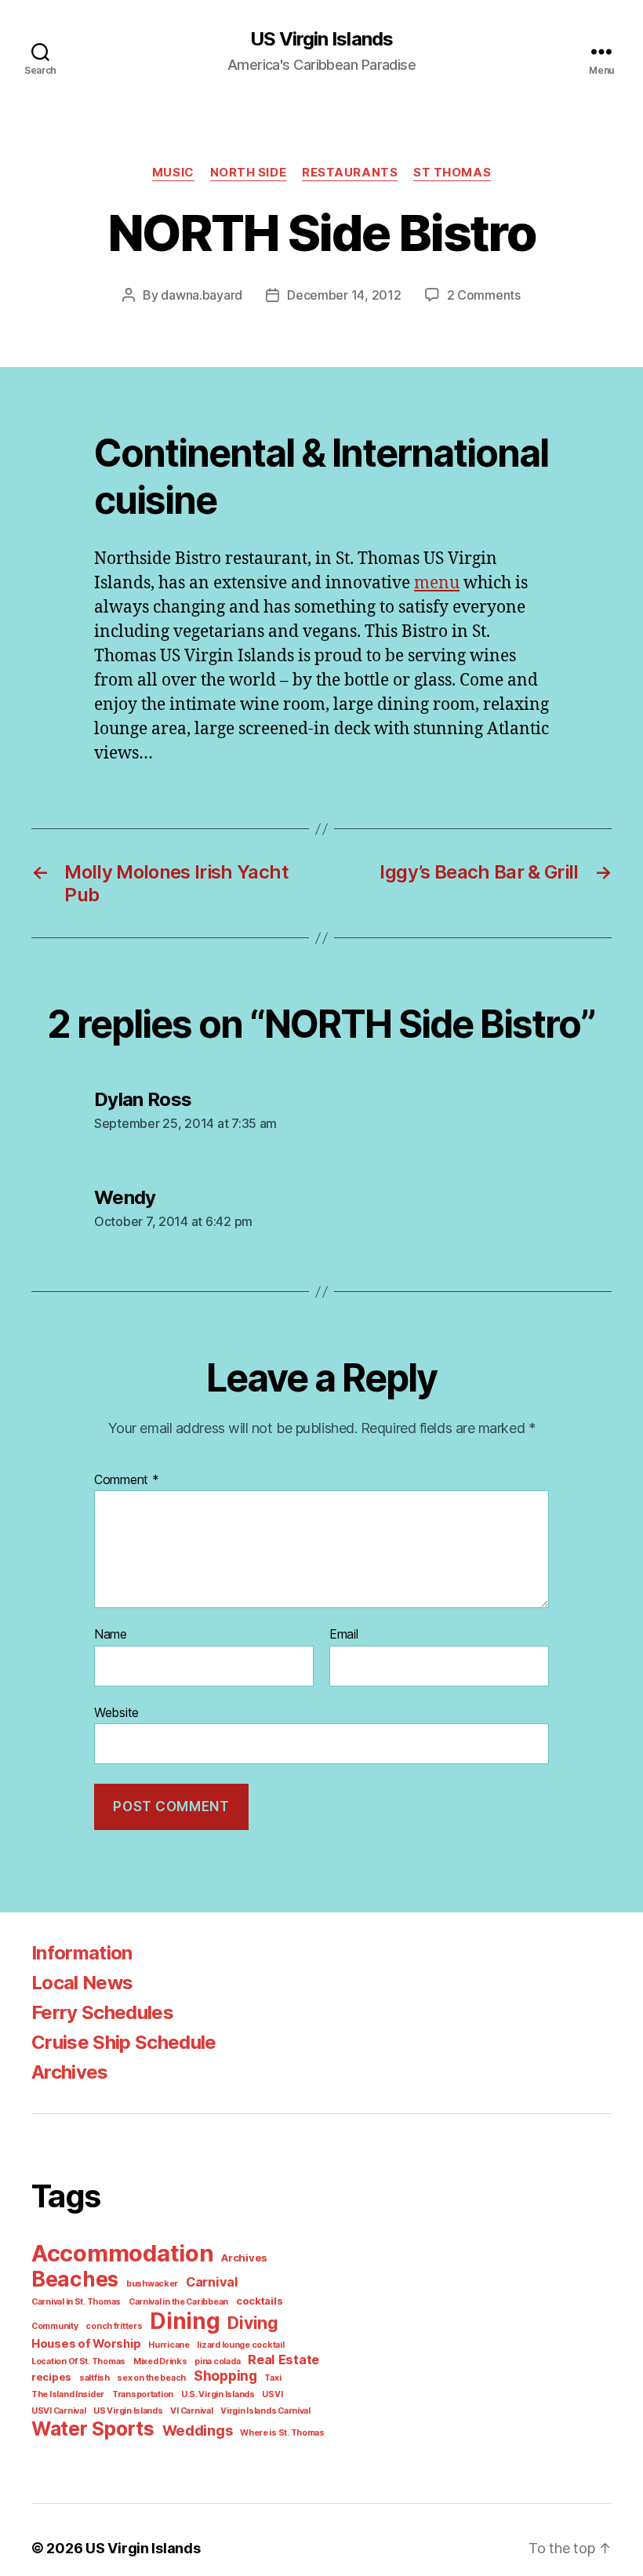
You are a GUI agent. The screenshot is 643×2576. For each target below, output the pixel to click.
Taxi (272, 2378)
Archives (70, 2072)
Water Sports (93, 2429)
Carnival (212, 2282)
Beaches (75, 2279)
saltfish (94, 2378)
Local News (82, 1983)
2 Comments (484, 295)
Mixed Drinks (160, 2361)
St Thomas (452, 173)
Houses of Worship (86, 2344)
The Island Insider (68, 2394)
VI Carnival (191, 2411)
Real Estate (283, 2360)
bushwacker (152, 2284)
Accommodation (123, 2253)
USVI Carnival (59, 2411)
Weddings (198, 2430)
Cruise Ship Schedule (124, 2042)
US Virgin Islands (321, 39)
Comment (127, 1480)
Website (116, 1712)
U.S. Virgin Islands (218, 2394)
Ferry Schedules (102, 2012)
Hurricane (169, 2345)
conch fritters (114, 2326)
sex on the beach (151, 2378)
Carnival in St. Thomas (76, 2302)
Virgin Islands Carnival (265, 2411)
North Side (249, 173)
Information (82, 1953)
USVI (272, 2394)
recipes (51, 2377)
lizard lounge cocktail (240, 2345)
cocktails (260, 2301)
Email (344, 1635)
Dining (185, 2321)
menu (437, 583)
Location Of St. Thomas (78, 2361)
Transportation (143, 2394)
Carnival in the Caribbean (178, 2302)
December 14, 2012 (344, 295)
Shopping (225, 2376)
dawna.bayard (202, 295)
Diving (252, 2323)
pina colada (217, 2361)
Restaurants (350, 173)
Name (111, 1635)
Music (173, 173)
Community (55, 2326)
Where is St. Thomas (282, 2433)
